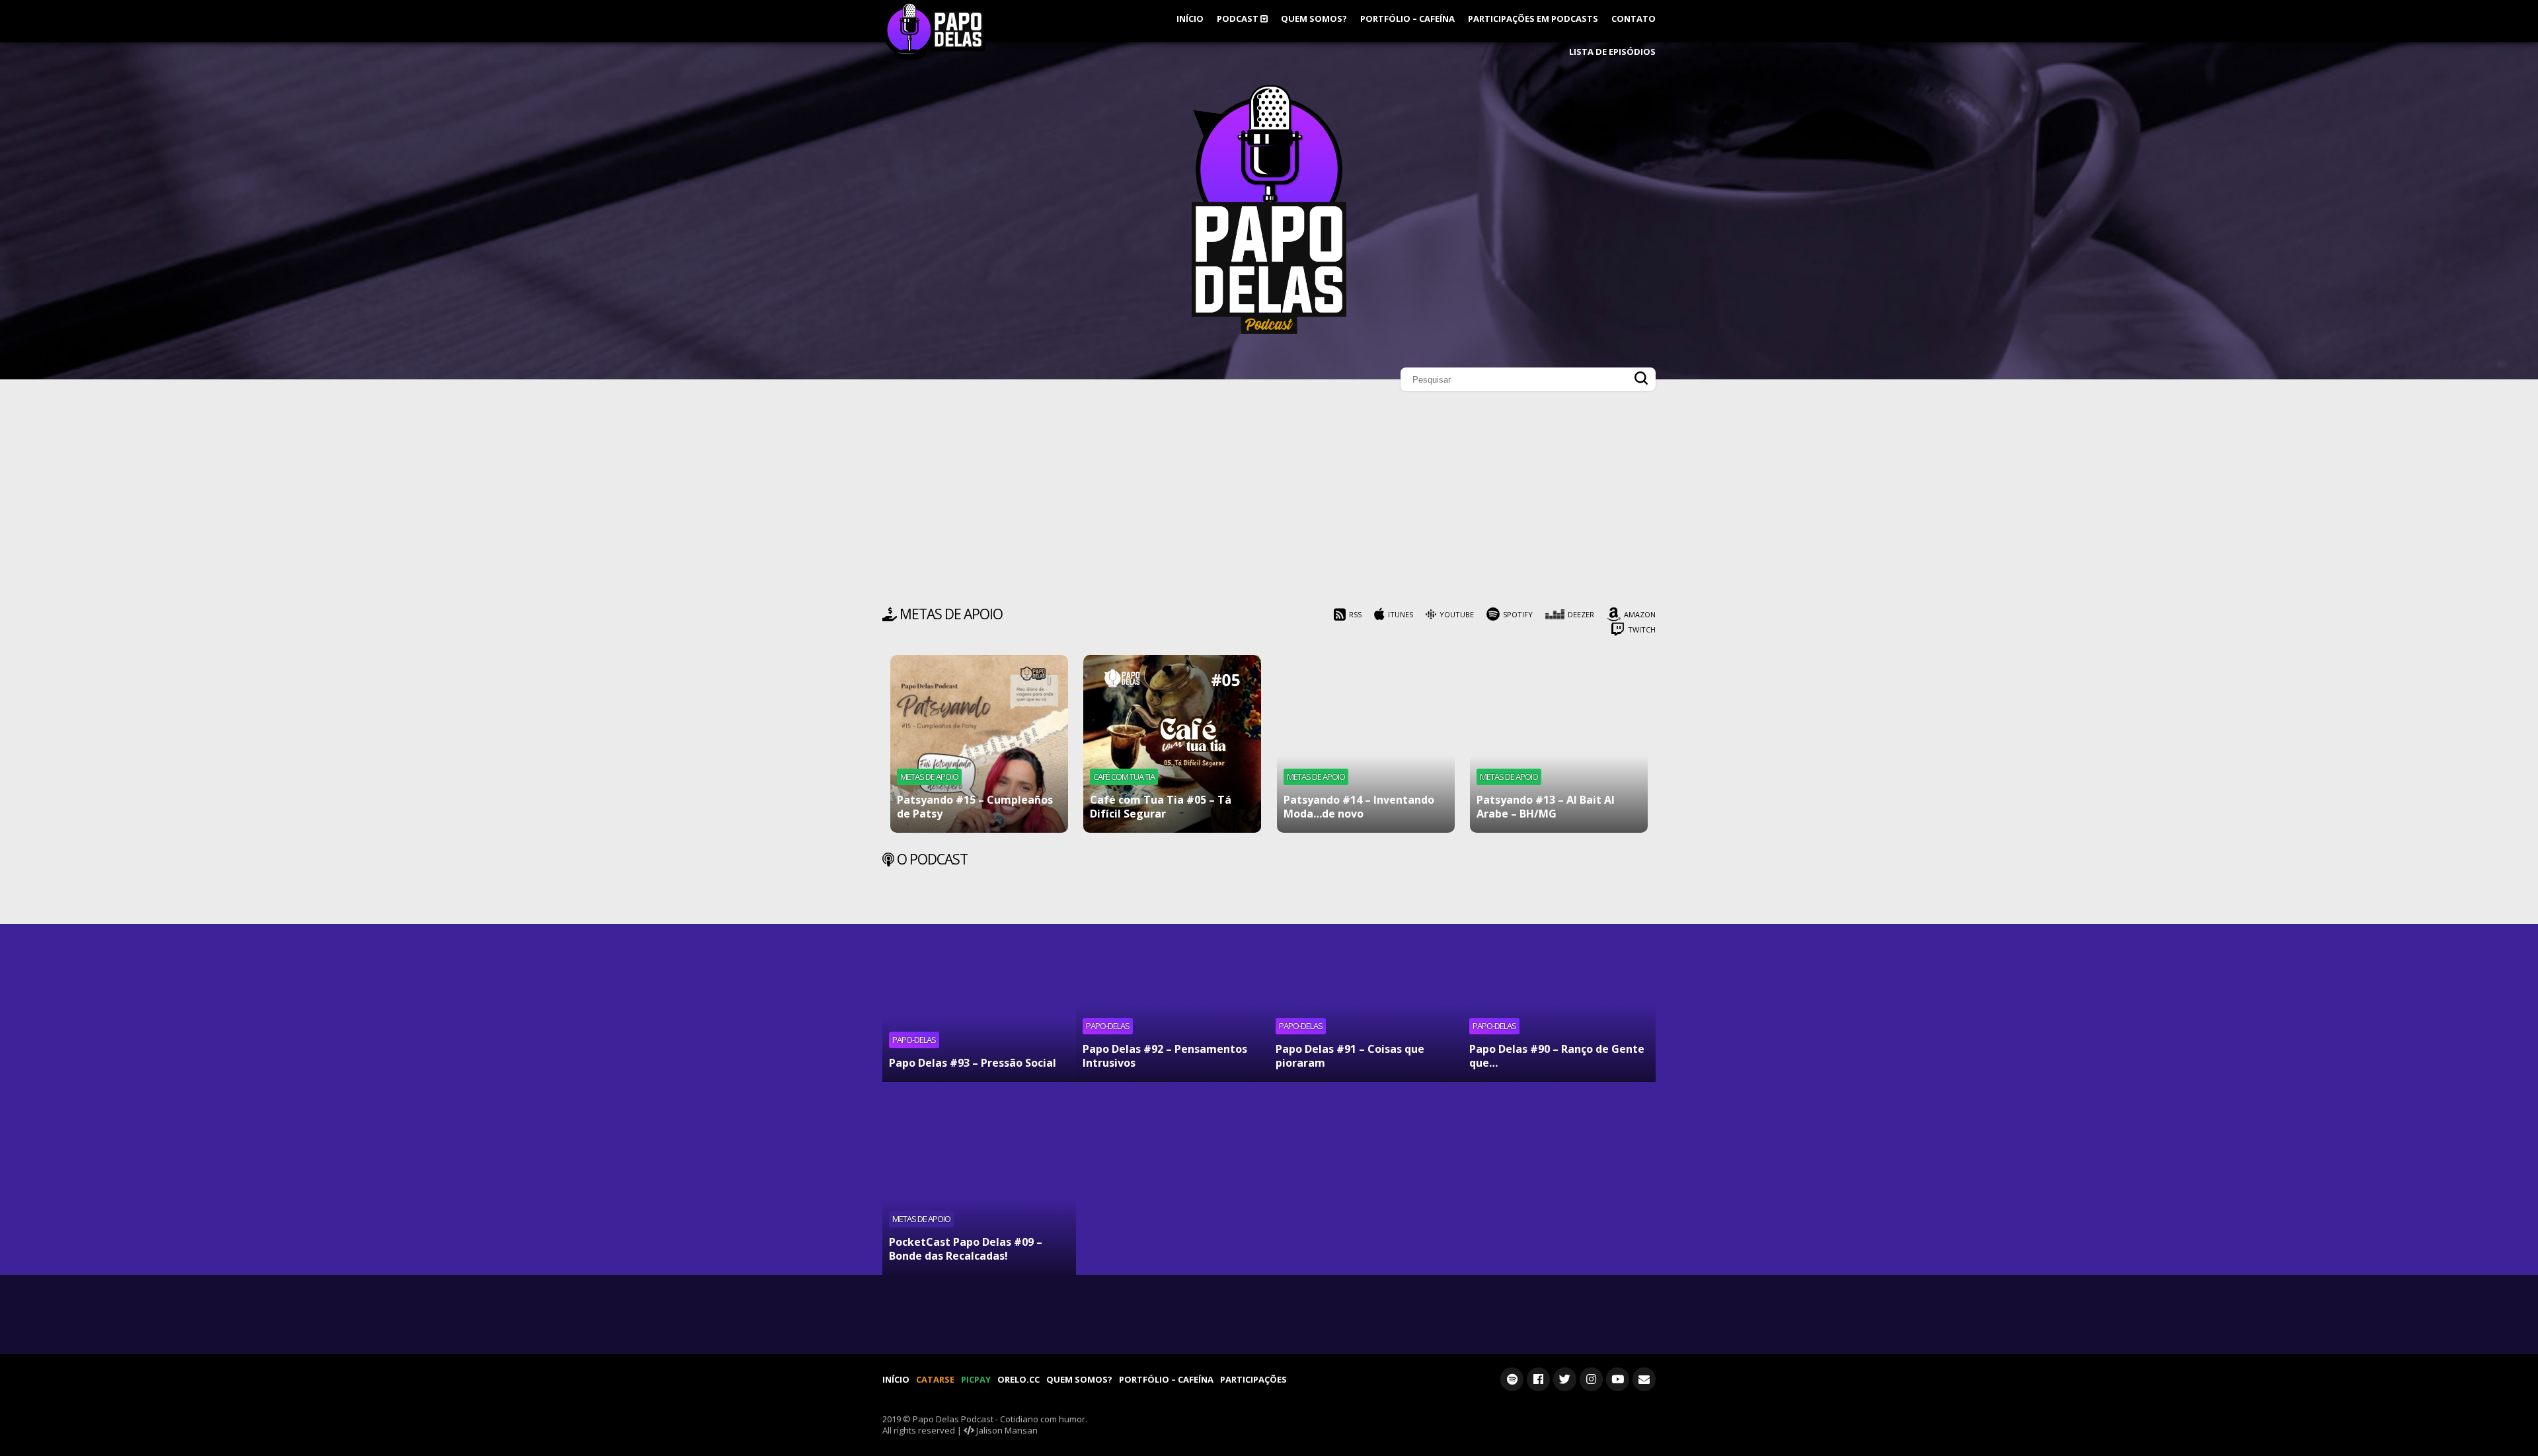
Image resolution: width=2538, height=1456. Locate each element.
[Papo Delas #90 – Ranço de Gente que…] (1559, 985)
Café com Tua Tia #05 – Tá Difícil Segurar (1161, 807)
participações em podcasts (1533, 19)
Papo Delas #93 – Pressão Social (973, 1063)
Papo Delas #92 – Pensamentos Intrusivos (1165, 1056)
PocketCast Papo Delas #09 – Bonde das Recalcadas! (966, 1249)
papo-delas (914, 1040)
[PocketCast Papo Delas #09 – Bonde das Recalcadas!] (979, 1179)
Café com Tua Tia (1124, 777)
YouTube (1457, 614)
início (1190, 19)
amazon (1640, 614)
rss (1355, 614)
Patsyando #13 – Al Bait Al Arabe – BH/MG (1546, 807)
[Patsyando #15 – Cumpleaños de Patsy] (979, 744)
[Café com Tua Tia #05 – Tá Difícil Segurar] (1172, 744)
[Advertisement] (1269, 502)
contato (1634, 19)
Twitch (1642, 630)
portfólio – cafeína (1407, 19)
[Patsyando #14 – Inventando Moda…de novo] (1366, 744)
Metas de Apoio (929, 777)
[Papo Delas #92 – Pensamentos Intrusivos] (1173, 985)
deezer (1581, 614)
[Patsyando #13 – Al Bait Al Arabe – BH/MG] (1559, 744)
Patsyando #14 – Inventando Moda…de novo (1359, 807)
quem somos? (1314, 19)
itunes (1401, 614)
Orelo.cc (1019, 1379)
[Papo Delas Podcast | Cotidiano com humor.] (1269, 330)
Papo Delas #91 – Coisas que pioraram (1350, 1056)
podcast (1239, 19)
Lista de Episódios (1612, 52)
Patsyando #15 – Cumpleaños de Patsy (975, 807)
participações (1253, 1379)
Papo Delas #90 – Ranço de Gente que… (1557, 1056)
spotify (1518, 614)
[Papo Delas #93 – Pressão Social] (979, 985)
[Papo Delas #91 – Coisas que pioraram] (1366, 985)
